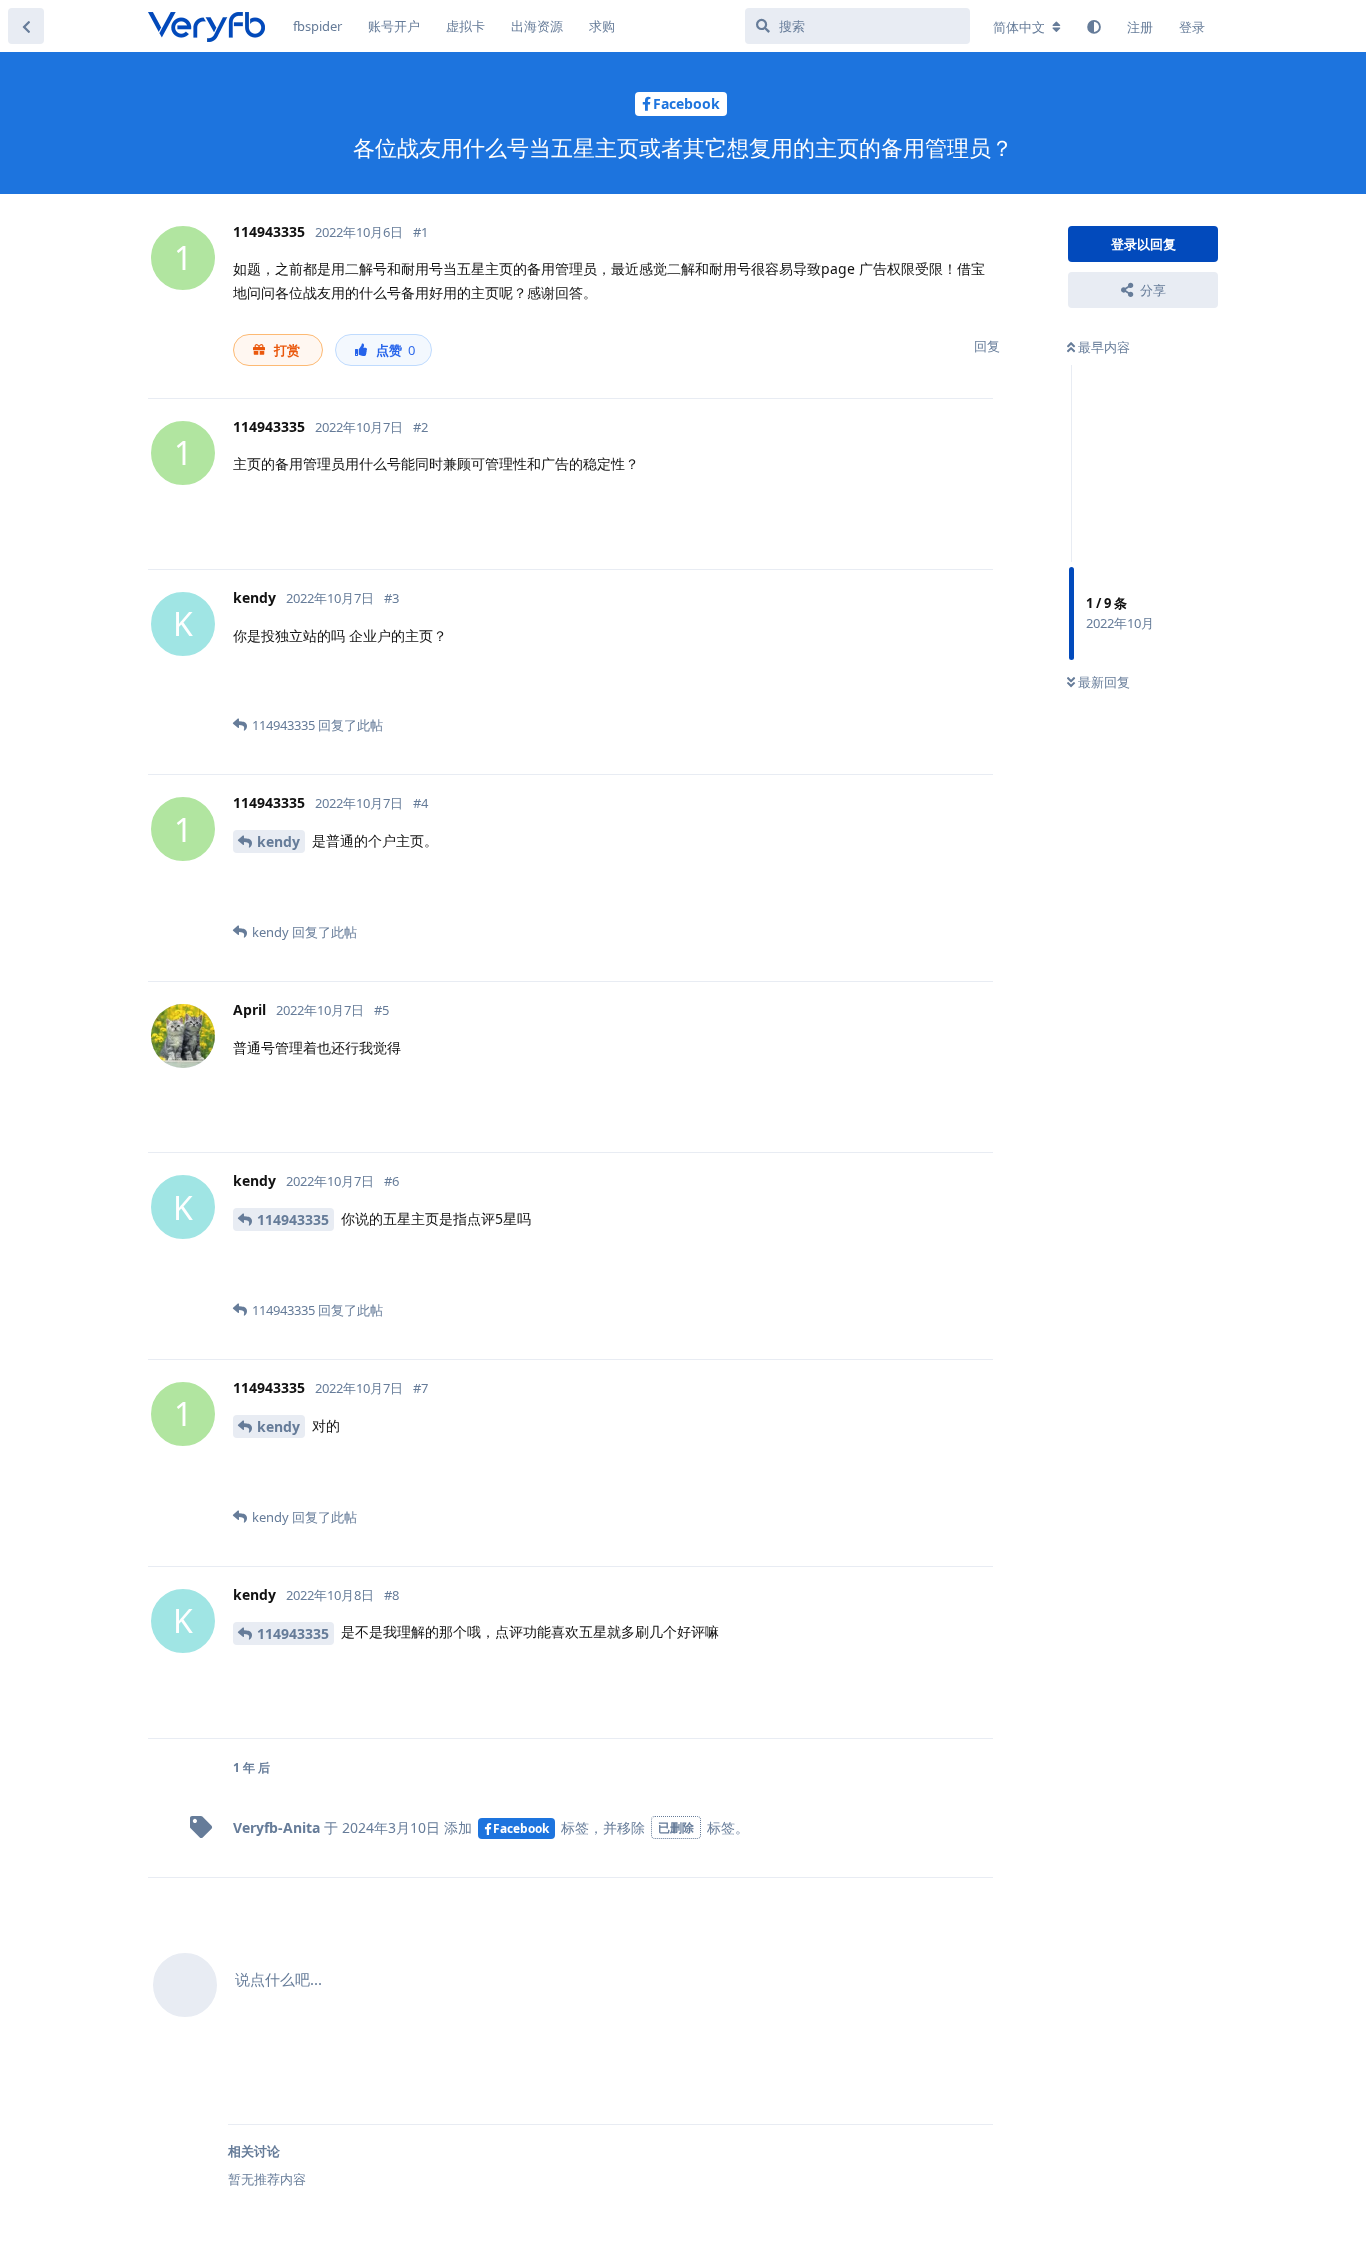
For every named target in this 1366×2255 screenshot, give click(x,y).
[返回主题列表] (26, 26)
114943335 (293, 1219)
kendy (278, 841)
